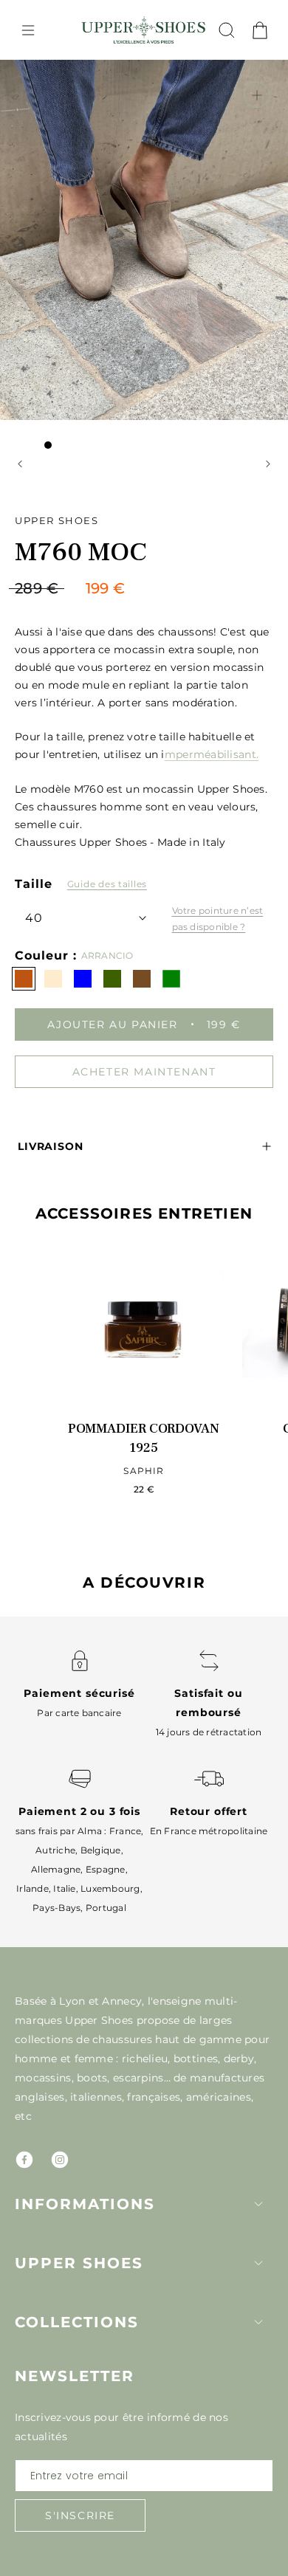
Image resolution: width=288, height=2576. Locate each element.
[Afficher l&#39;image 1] (48, 445)
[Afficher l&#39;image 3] (78, 445)
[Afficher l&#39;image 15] (48, 464)
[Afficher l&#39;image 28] (240, 464)
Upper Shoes (79, 2263)
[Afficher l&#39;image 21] (137, 464)
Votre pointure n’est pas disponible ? (218, 919)
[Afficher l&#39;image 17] (78, 464)
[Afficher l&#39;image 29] (137, 483)
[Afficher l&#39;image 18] (92, 464)
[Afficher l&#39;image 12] (210, 445)
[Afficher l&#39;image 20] (122, 464)
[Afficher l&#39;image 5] (107, 445)
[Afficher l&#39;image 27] (225, 464)
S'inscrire (80, 2515)
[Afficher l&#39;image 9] (166, 445)
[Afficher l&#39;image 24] (181, 464)
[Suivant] (268, 464)
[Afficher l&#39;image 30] (151, 483)
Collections (77, 2322)
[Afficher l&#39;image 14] (240, 445)
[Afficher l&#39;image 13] (225, 445)
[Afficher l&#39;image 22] (151, 464)
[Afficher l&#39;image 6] (122, 445)
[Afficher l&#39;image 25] (196, 464)
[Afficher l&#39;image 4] (92, 445)
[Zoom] (257, 95)
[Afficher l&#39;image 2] (63, 445)
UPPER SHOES (57, 520)
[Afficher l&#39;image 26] (210, 464)
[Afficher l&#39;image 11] (196, 445)
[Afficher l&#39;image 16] (63, 464)
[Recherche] (227, 30)
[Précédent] (20, 464)
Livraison (51, 1146)
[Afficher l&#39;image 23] (166, 464)
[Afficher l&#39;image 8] (151, 445)
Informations (85, 2204)
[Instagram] (60, 2160)
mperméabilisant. (212, 754)
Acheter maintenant (144, 1072)
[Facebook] (24, 2160)
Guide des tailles (107, 884)
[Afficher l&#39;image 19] (107, 464)
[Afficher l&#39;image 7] (137, 445)
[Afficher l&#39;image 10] (181, 445)
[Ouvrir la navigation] (28, 30)
